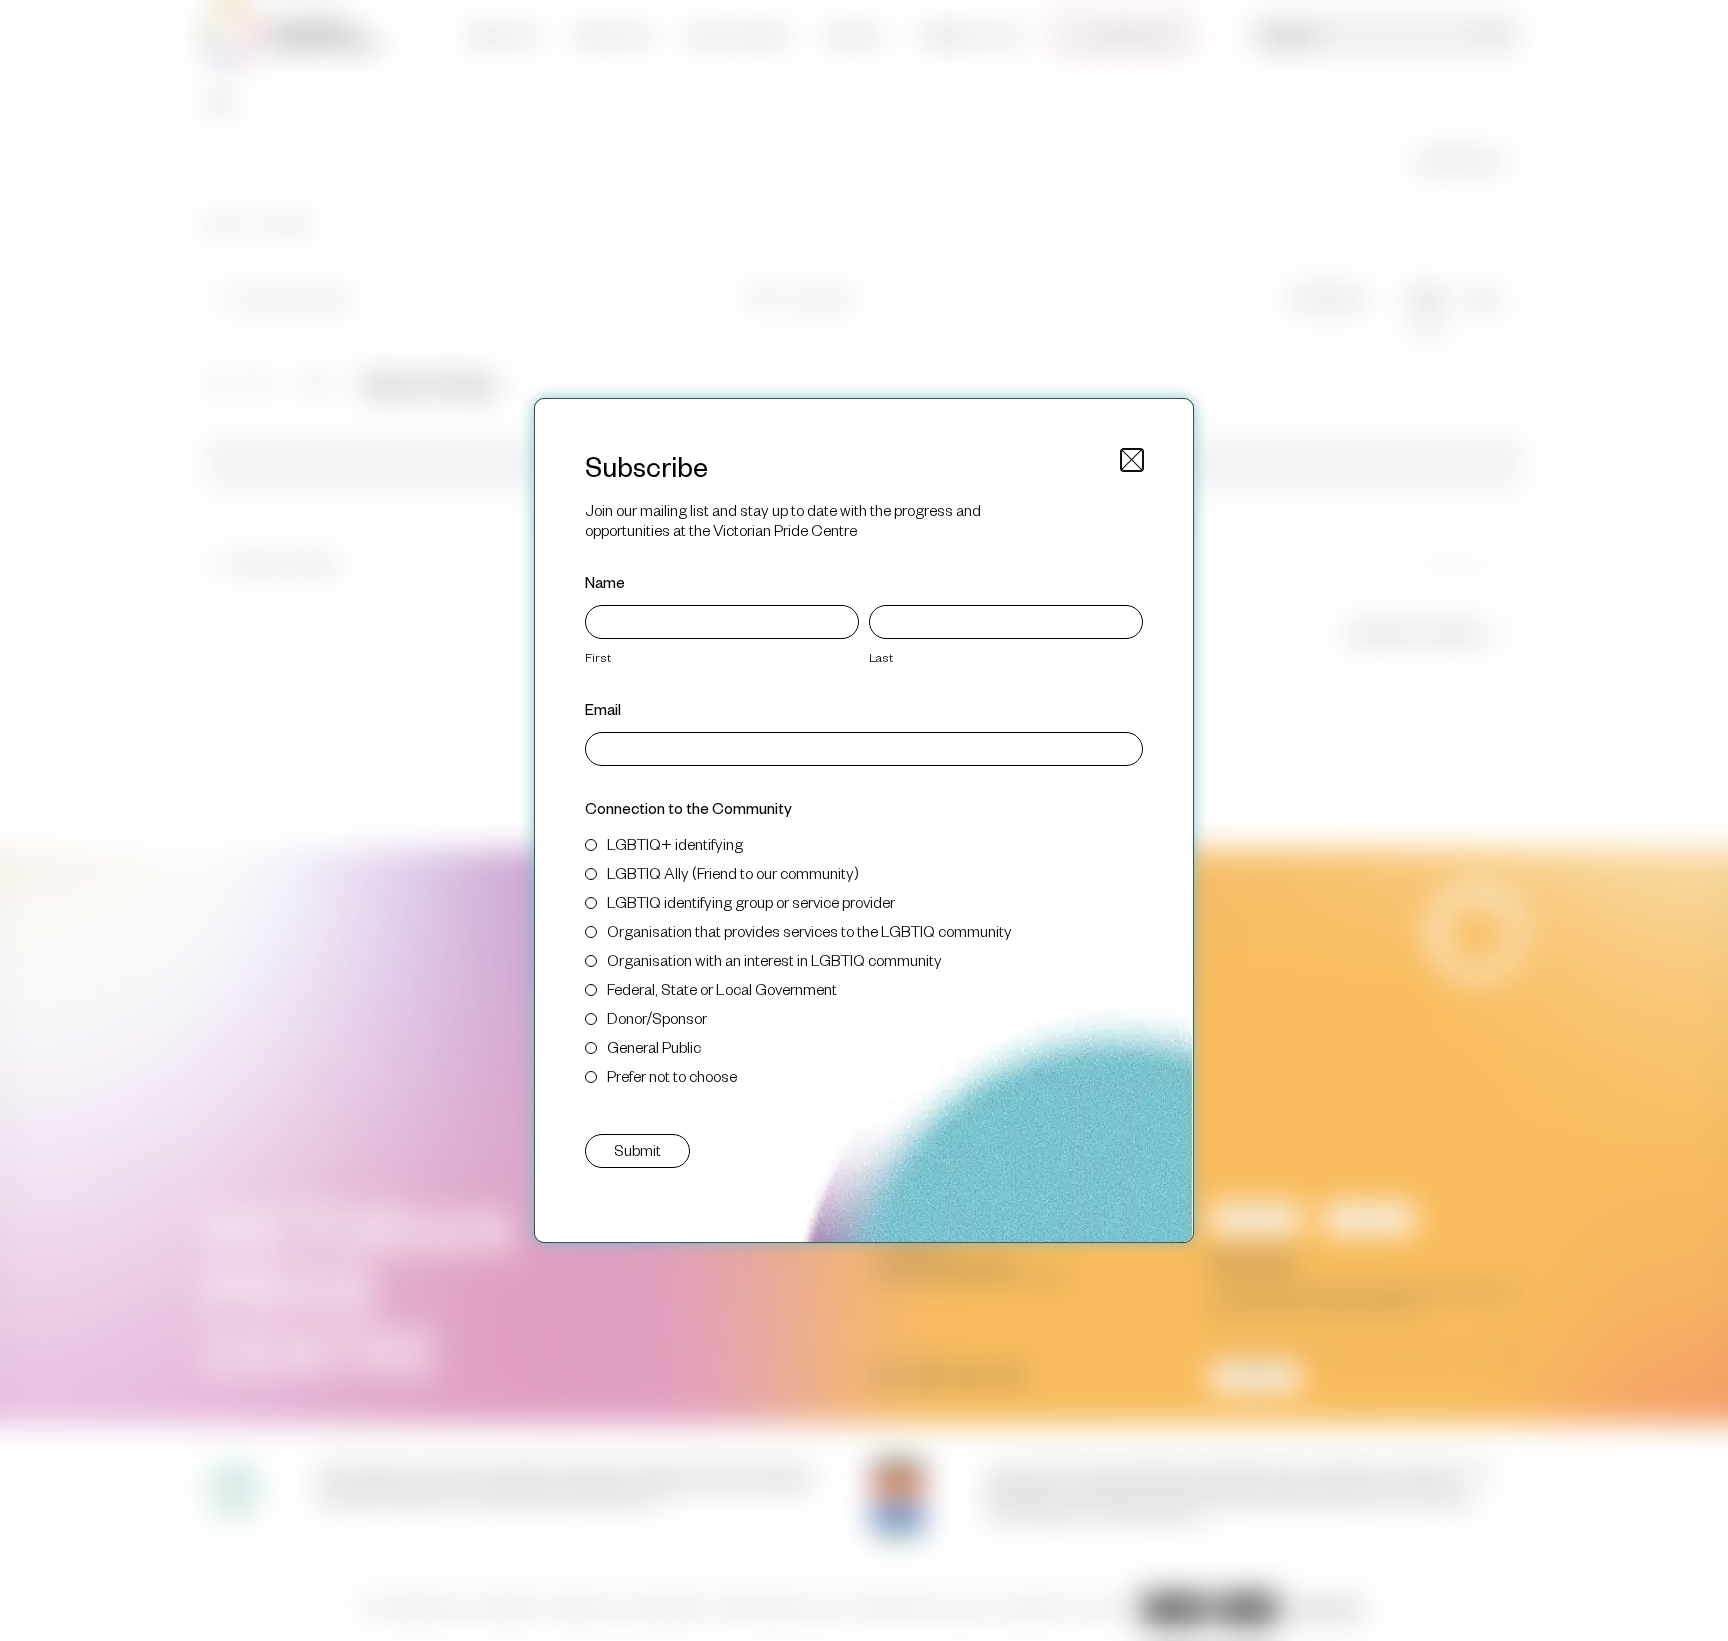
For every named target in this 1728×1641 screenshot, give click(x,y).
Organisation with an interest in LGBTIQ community (774, 959)
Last (881, 657)
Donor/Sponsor (657, 1017)
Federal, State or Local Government (722, 988)
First (598, 657)
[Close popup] (1132, 460)
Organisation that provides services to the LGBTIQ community (809, 930)
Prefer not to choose (672, 1075)
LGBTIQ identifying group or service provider (751, 901)
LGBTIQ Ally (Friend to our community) (733, 872)
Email (603, 708)
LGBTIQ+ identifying (675, 843)
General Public (654, 1046)
